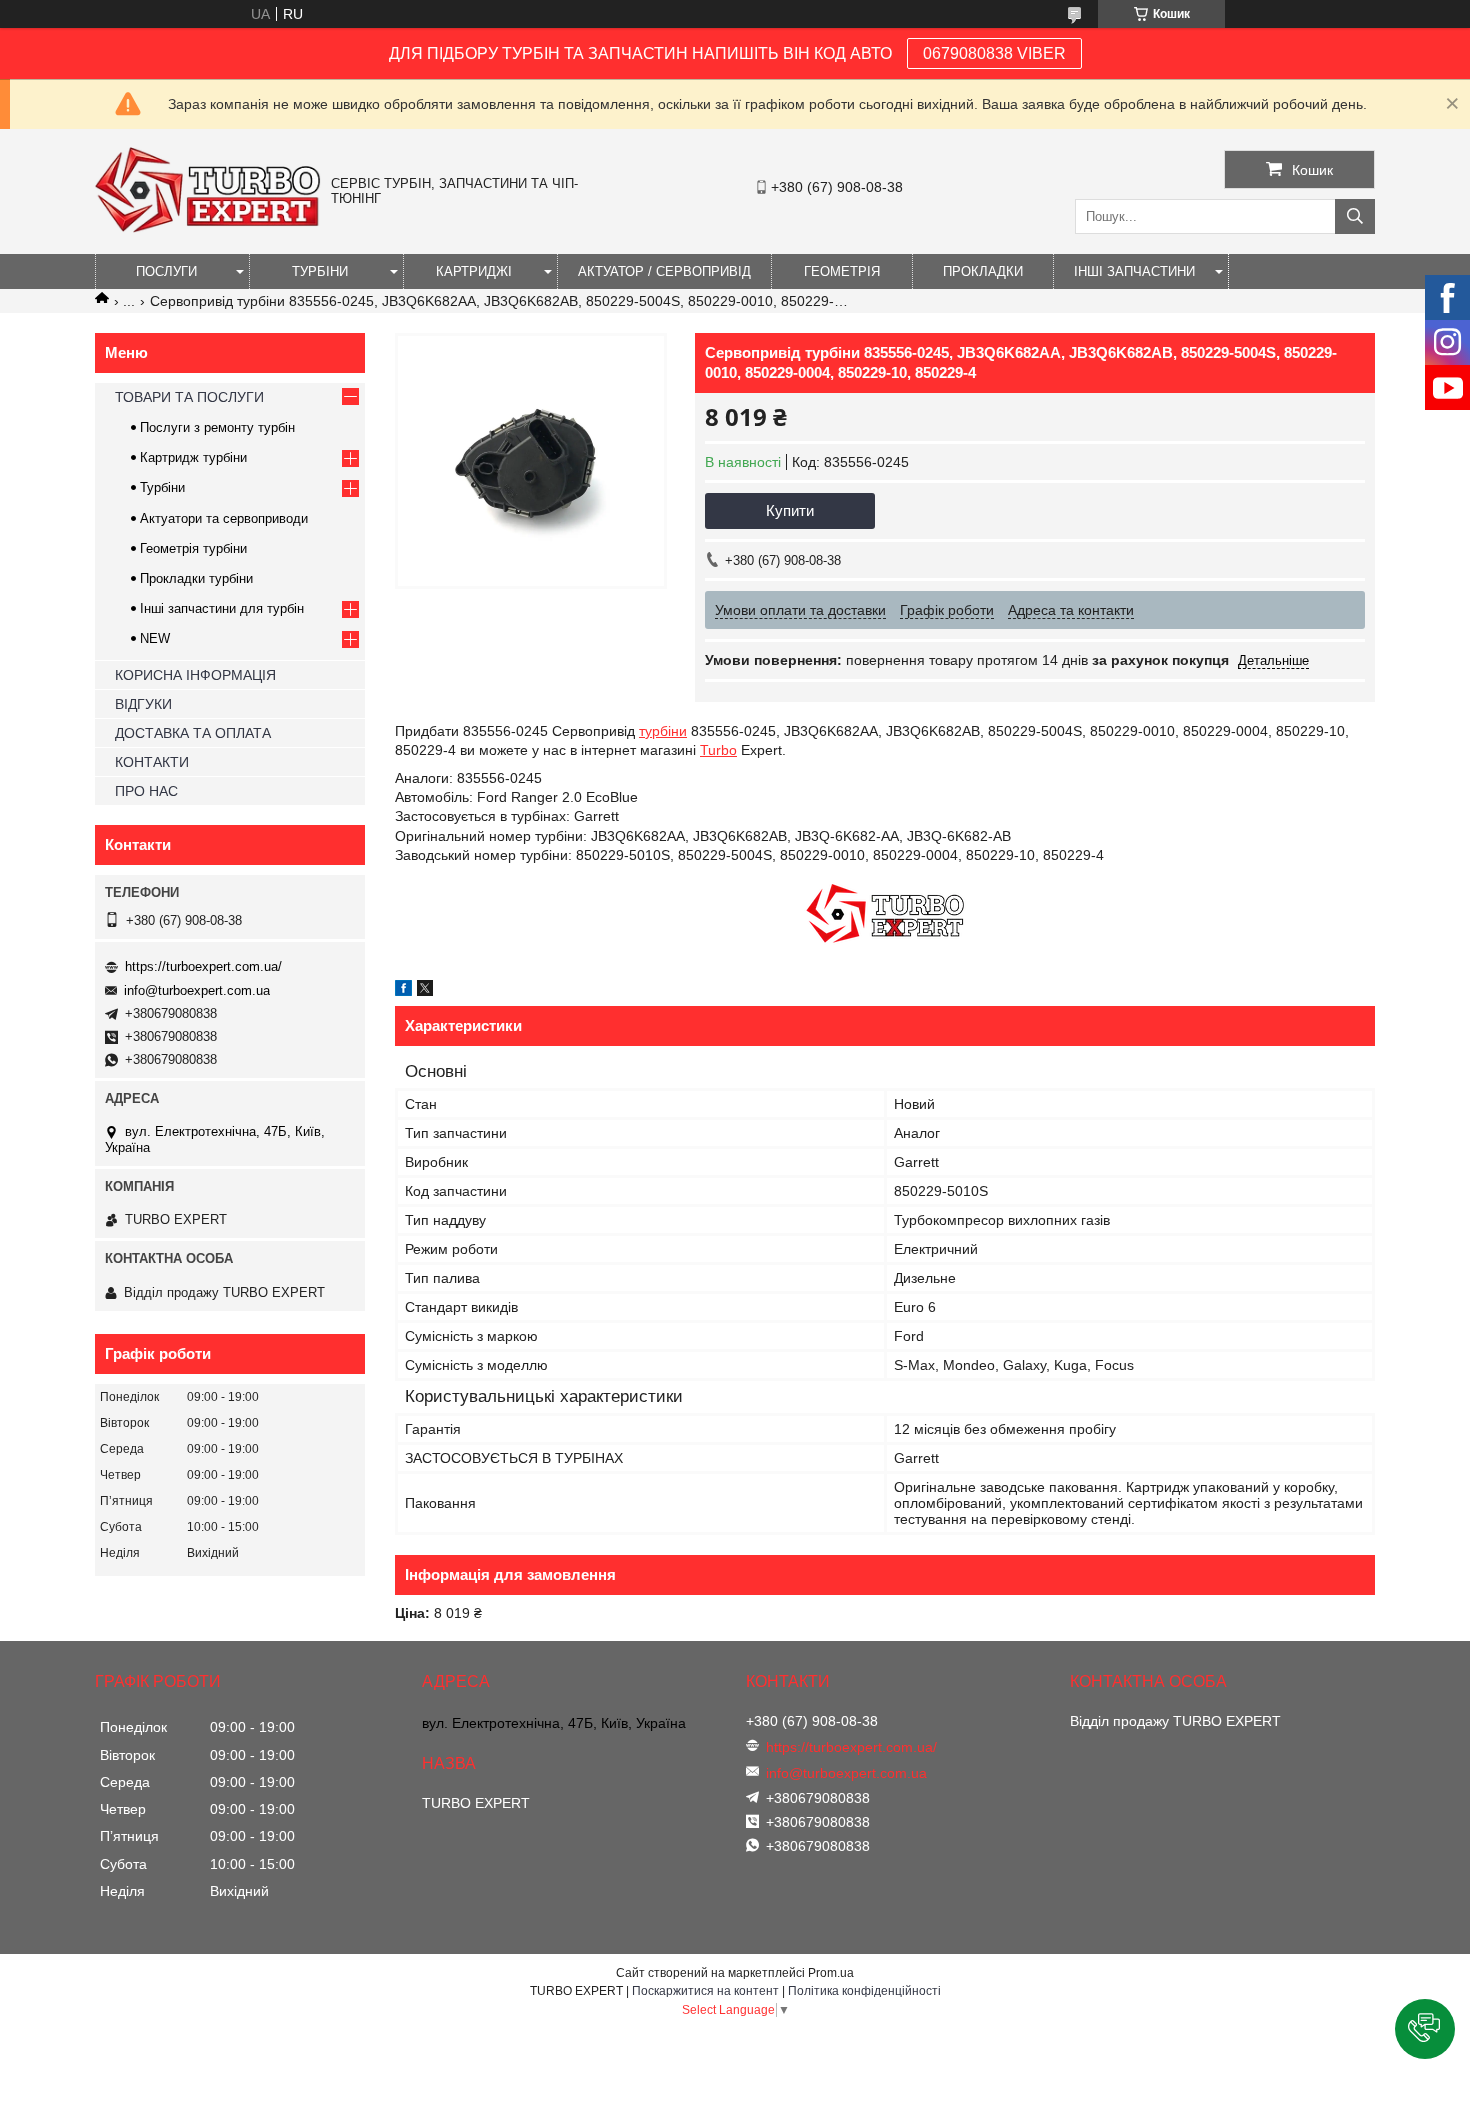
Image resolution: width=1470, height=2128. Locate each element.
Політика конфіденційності (864, 1991)
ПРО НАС (146, 791)
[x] (425, 991)
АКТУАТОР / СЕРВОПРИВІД (664, 271)
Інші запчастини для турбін (222, 608)
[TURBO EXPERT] (208, 228)
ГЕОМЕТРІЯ (842, 271)
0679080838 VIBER (994, 53)
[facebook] (403, 991)
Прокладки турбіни (196, 578)
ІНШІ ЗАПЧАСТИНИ (1134, 271)
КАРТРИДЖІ (474, 271)
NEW (155, 638)
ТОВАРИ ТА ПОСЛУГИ (189, 397)
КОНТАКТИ (152, 762)
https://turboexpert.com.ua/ (203, 966)
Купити (790, 510)
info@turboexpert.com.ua (197, 990)
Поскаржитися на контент (705, 1991)
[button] (1425, 2029)
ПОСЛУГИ (166, 271)
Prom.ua (831, 1973)
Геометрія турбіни (193, 548)
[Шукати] (1355, 216)
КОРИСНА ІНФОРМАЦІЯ (195, 675)
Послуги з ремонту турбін (217, 427)
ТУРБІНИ (320, 271)
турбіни (663, 731)
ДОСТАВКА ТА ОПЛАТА (193, 733)
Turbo (718, 750)
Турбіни (162, 487)
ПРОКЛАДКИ (983, 271)
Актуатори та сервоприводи (224, 518)
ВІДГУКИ (143, 704)
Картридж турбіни (193, 457)
